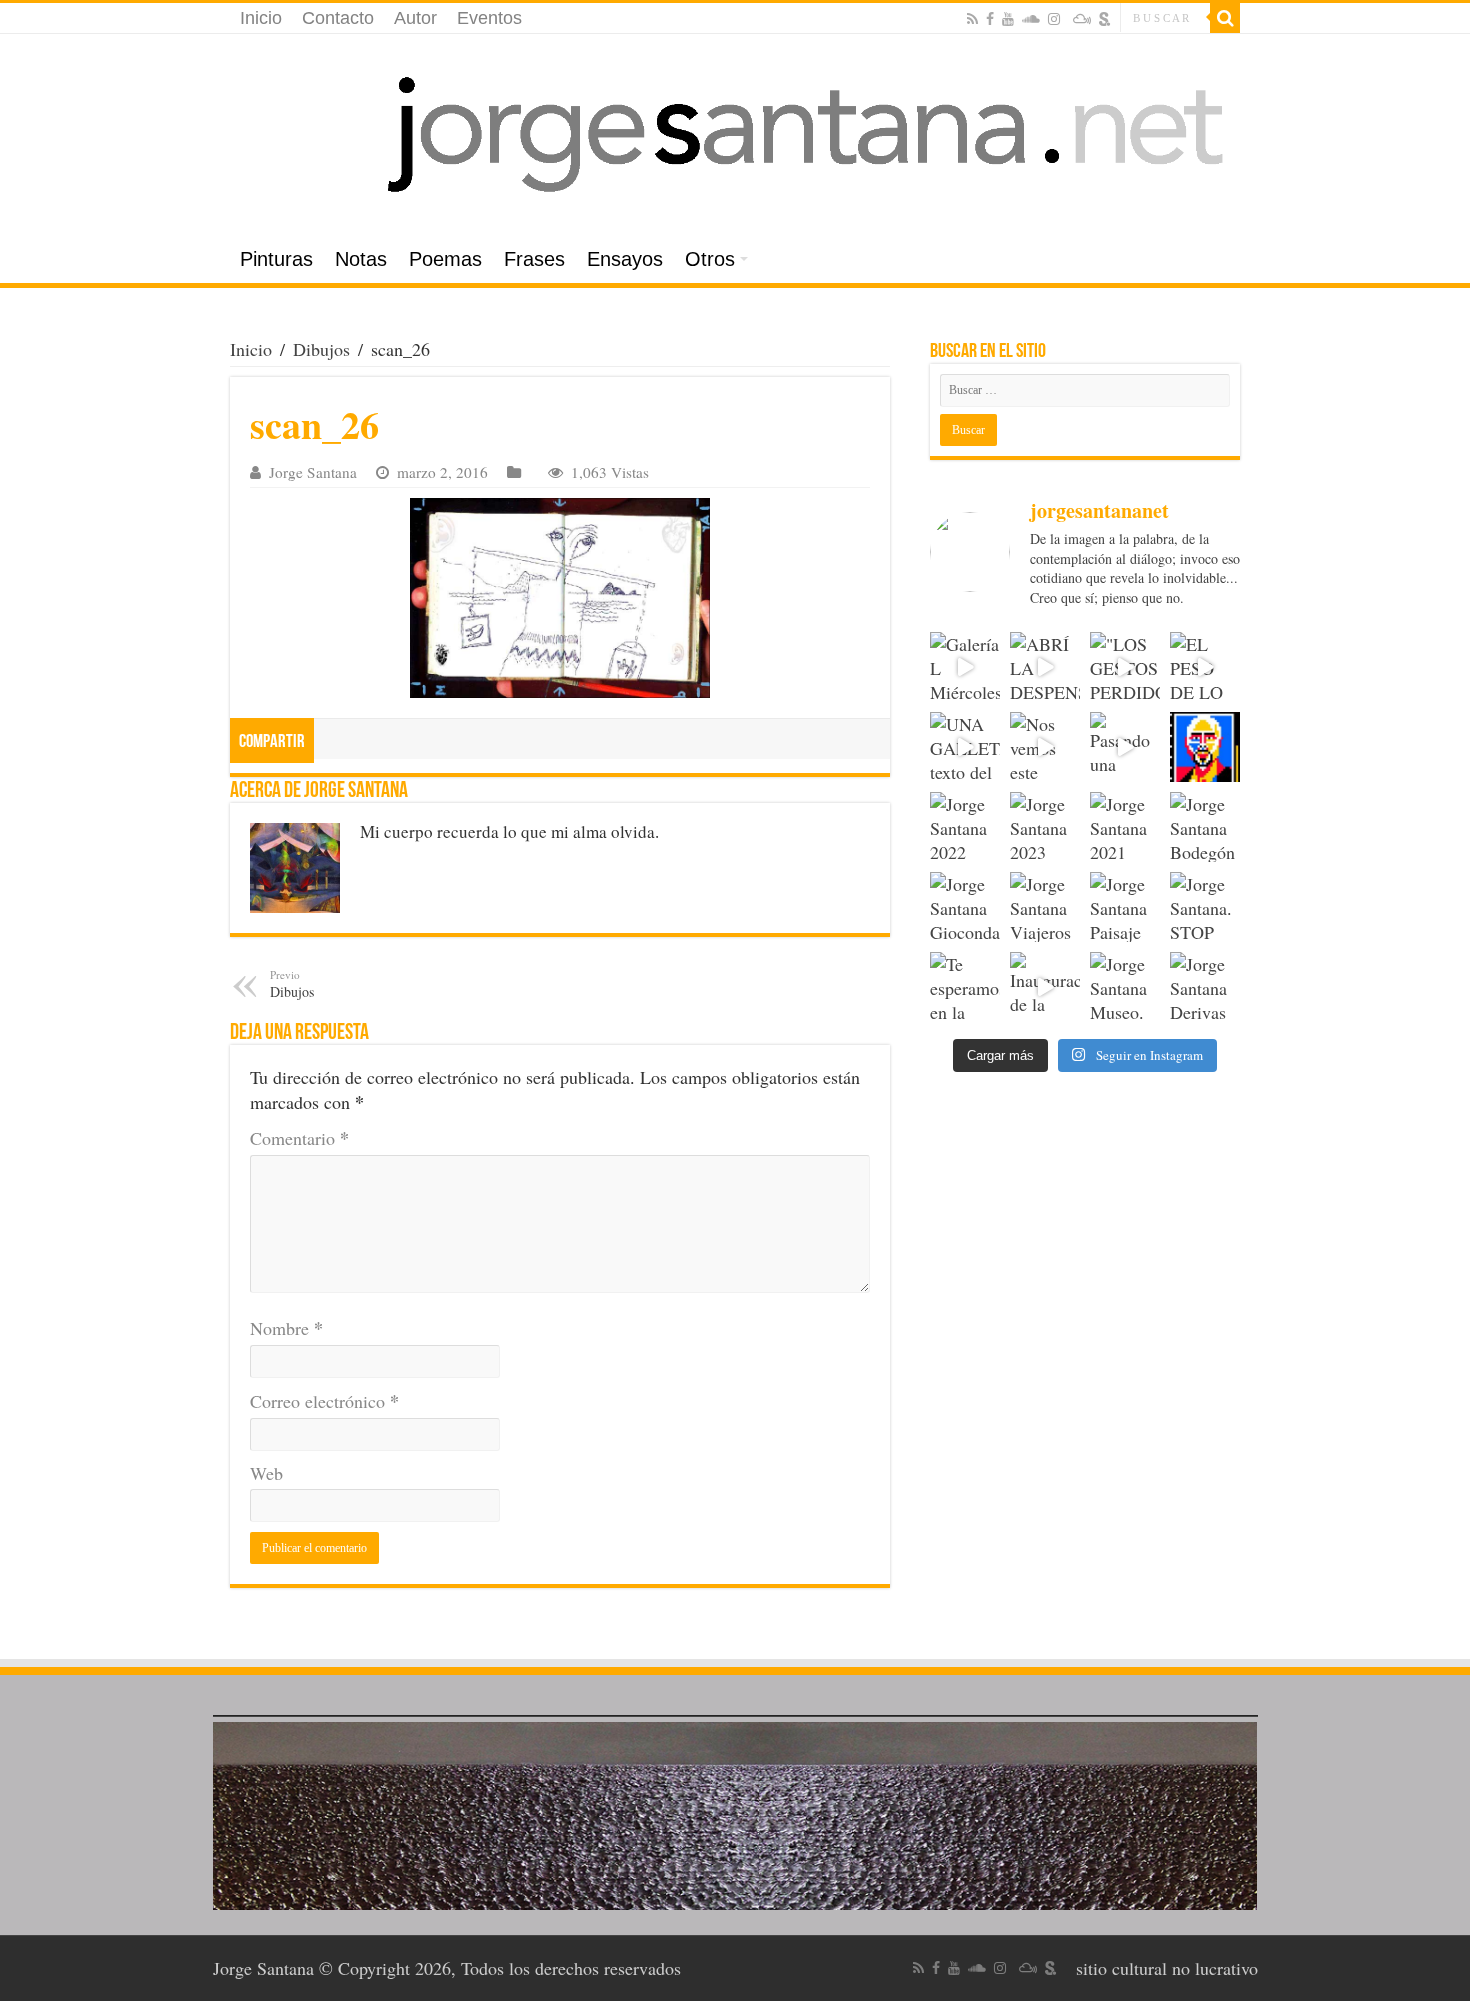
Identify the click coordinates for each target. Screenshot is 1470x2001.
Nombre (286, 1328)
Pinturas (276, 259)
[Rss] (972, 19)
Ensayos (625, 259)
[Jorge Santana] (735, 135)
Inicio (261, 18)
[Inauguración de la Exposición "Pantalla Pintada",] (1045, 987)
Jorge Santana (313, 472)
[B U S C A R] (1225, 18)
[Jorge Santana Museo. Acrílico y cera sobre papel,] (1125, 987)
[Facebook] (990, 19)
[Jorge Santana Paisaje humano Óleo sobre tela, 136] (1125, 907)
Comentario (299, 1138)
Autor (415, 18)
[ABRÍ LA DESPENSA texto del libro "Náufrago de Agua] (1045, 667)
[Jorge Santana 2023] (1045, 827)
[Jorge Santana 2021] (1125, 827)
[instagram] (1054, 19)
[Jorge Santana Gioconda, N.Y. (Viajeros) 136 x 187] (965, 907)
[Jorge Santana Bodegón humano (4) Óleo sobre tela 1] (1205, 827)
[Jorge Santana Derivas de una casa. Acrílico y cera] (1205, 987)
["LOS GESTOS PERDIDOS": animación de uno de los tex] (1125, 667)
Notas (361, 259)
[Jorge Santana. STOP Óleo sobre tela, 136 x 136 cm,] (1205, 907)
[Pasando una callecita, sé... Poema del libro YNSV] (1125, 747)
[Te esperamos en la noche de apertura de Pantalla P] (965, 987)
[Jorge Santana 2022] (965, 827)
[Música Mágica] (1082, 19)
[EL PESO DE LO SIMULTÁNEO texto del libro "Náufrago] (1205, 667)
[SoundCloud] (1031, 19)
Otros (710, 259)
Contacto (338, 18)
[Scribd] (1105, 19)
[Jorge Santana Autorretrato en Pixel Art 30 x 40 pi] (1205, 747)
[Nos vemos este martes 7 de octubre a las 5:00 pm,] (1045, 747)
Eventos (489, 18)
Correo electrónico (324, 1401)
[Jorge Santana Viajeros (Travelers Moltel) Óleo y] (1045, 907)
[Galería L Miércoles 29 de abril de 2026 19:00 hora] (965, 667)
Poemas (445, 259)
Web (266, 1473)
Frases (534, 259)
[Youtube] (1008, 19)
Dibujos (321, 349)
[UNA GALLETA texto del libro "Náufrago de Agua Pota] (965, 747)
